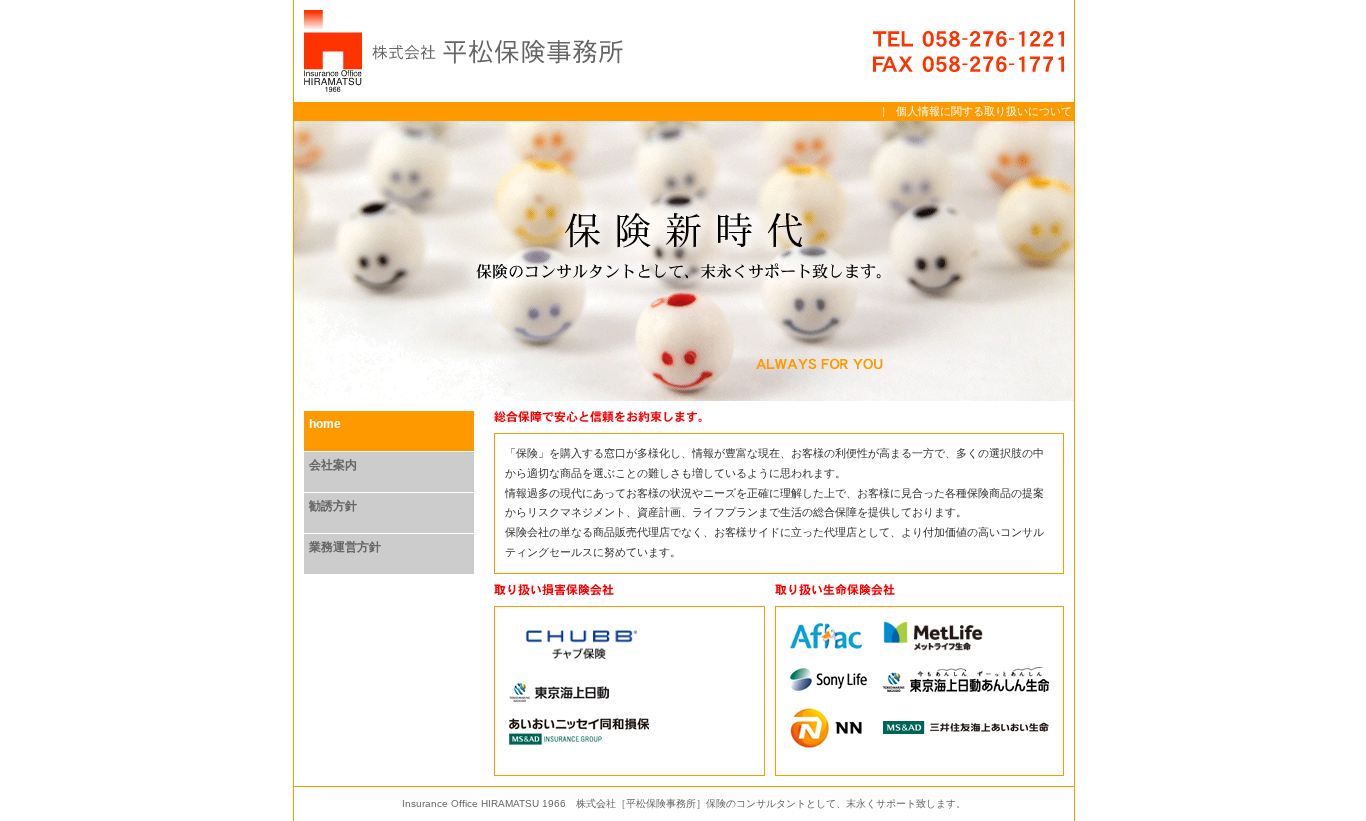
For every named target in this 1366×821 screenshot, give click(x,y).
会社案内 (333, 465)
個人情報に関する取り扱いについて (984, 111)
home (325, 424)
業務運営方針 (345, 547)
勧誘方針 (333, 506)
